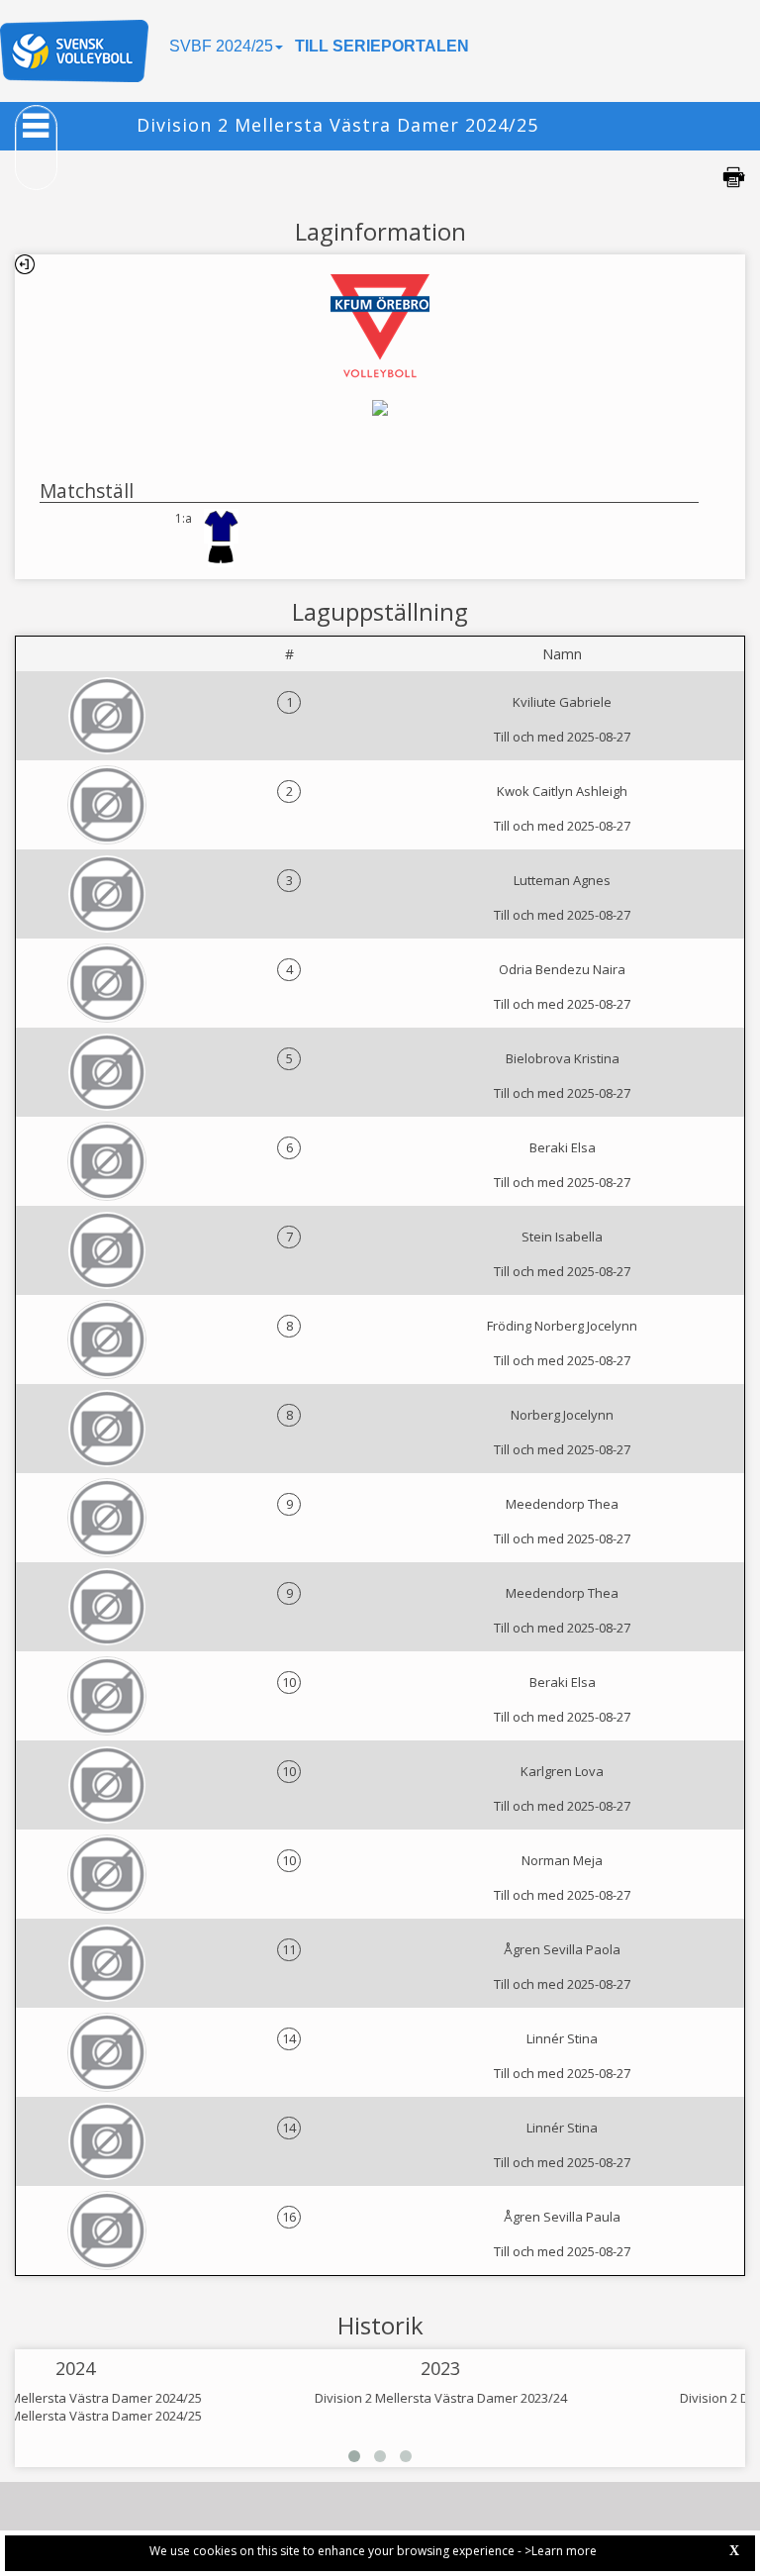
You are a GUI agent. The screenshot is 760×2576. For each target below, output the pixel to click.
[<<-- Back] (25, 264)
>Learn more (561, 2551)
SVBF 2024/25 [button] (221, 46)
